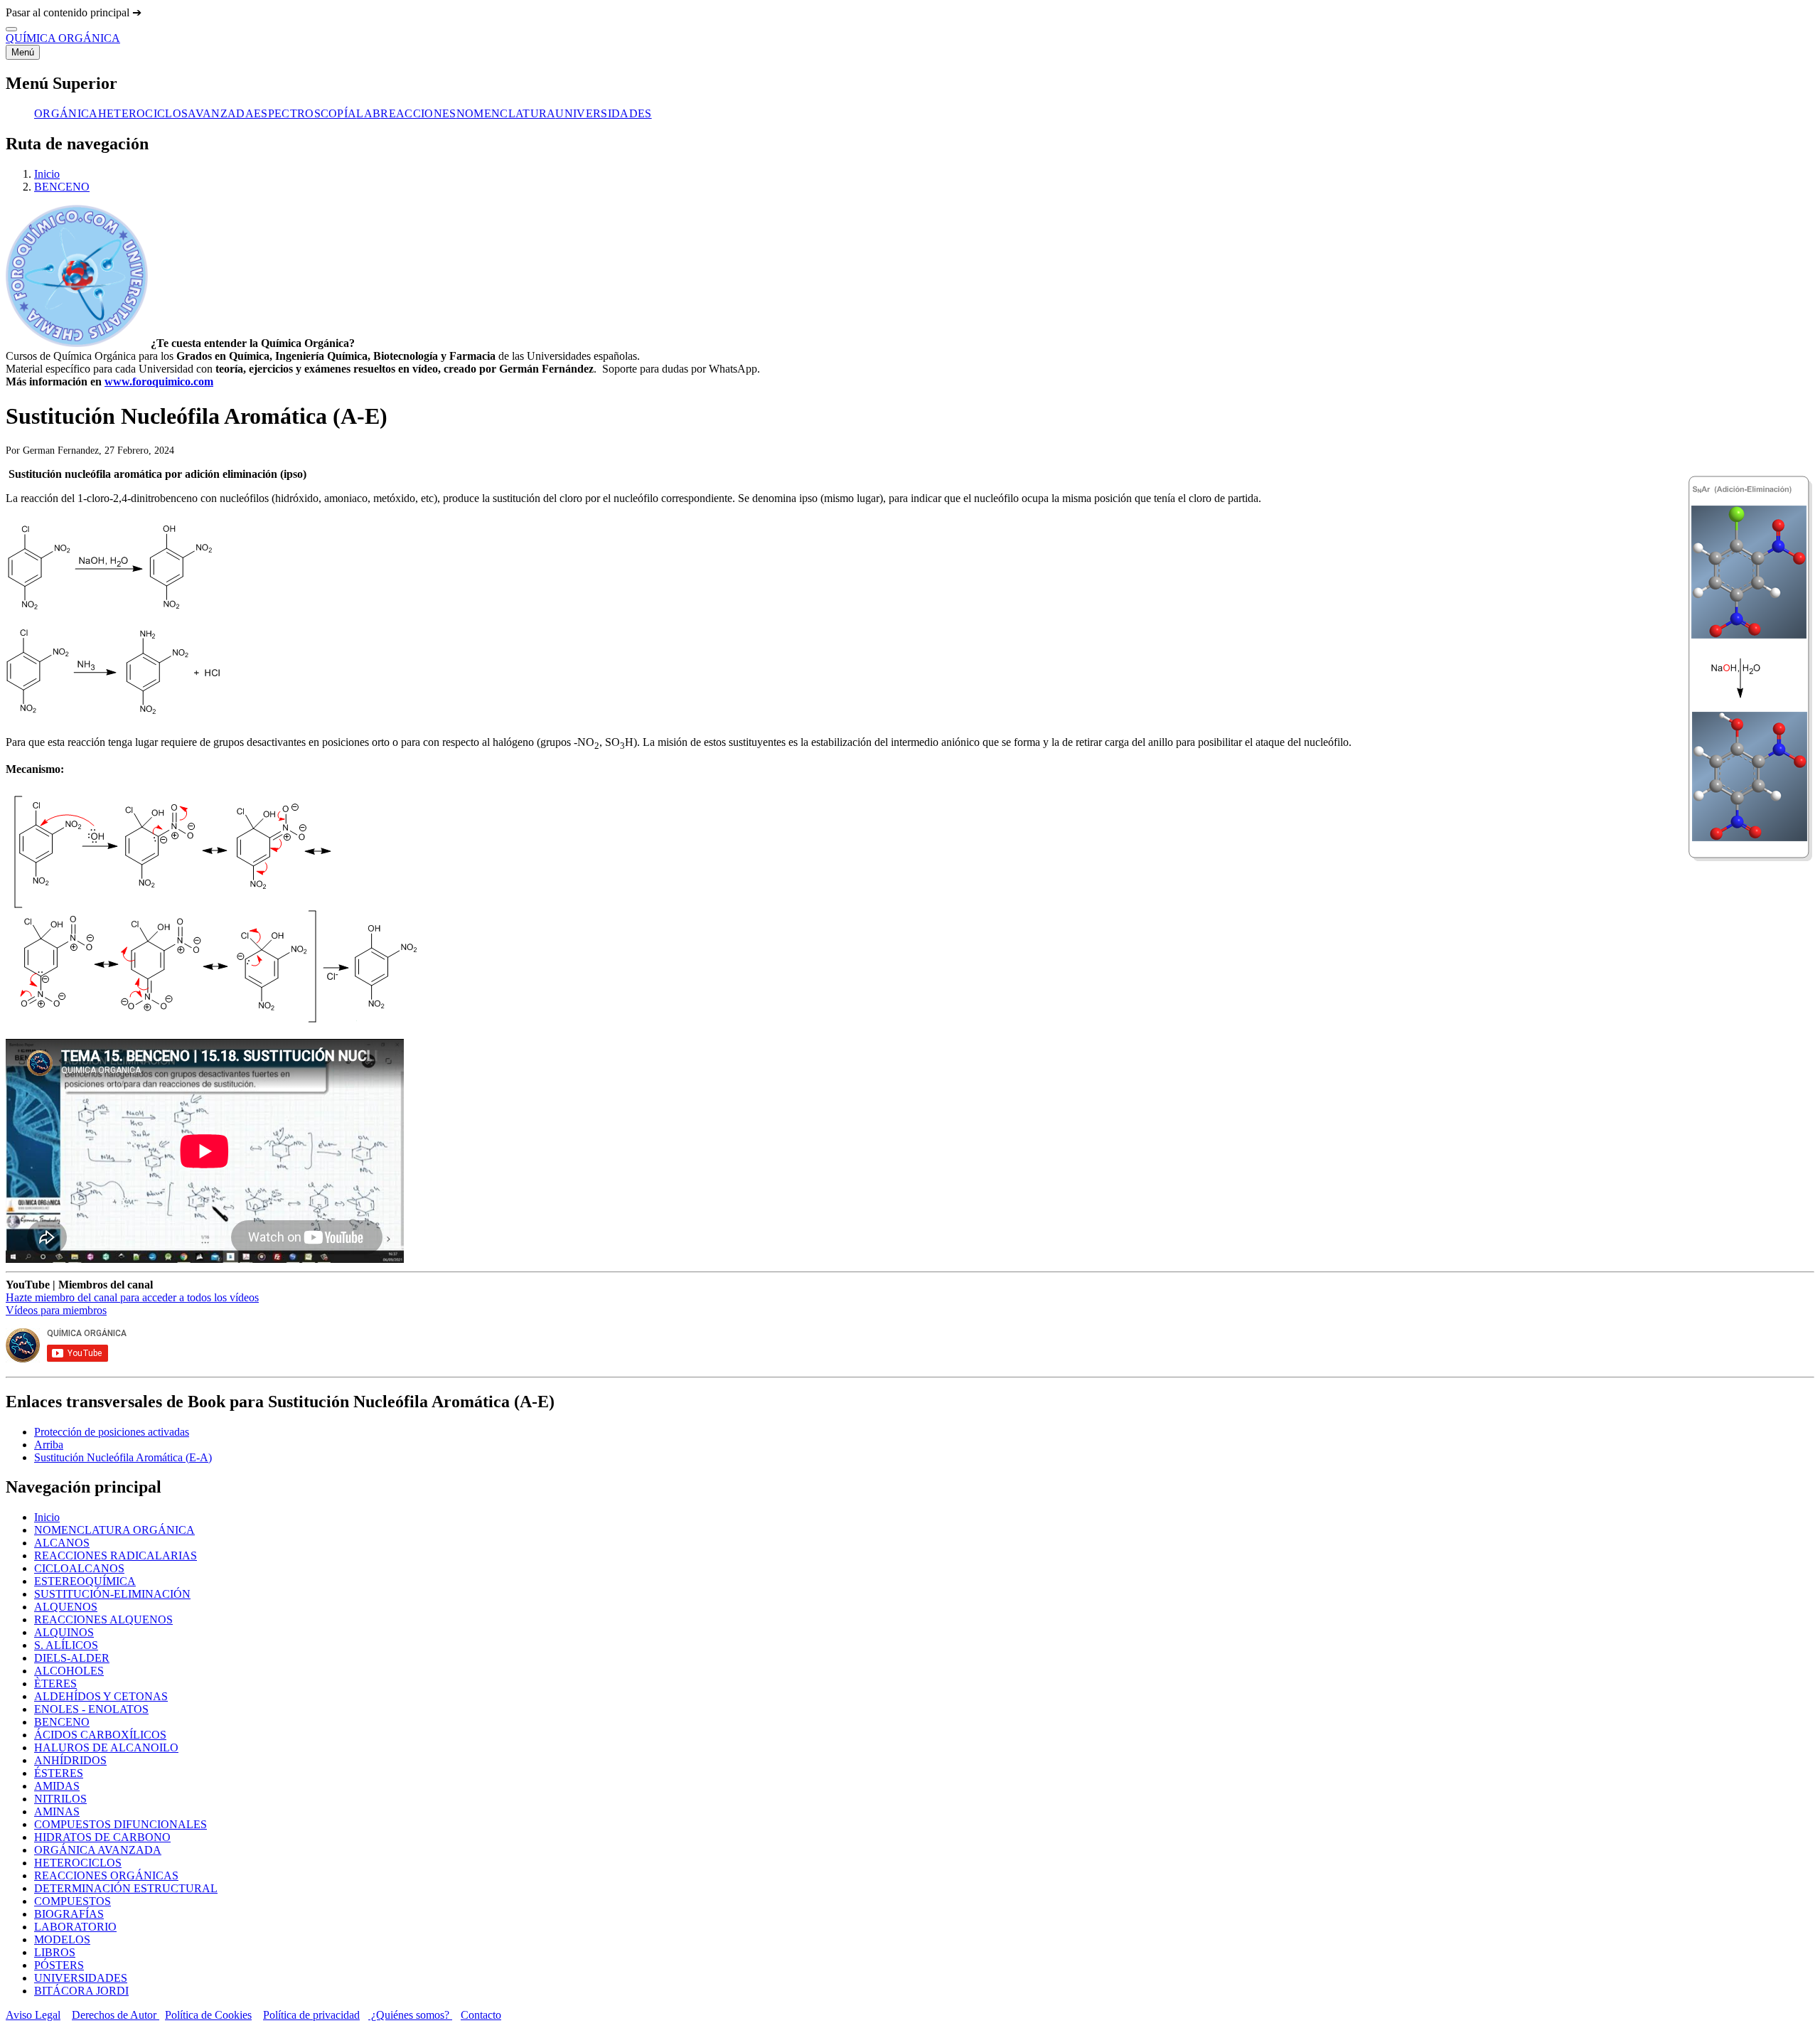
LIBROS (55, 1952)
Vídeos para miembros (56, 1310)
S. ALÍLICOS (66, 1645)
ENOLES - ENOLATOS (91, 1709)
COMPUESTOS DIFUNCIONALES (121, 1824)
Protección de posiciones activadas (112, 1432)
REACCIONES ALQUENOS (103, 1620)
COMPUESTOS (73, 1901)
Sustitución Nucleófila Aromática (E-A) (123, 1457)
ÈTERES (55, 1684)
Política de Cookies (208, 2015)
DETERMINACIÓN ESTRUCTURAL (126, 1888)
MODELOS (62, 1939)
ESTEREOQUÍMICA (85, 1581)
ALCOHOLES (69, 1671)
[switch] (11, 29)
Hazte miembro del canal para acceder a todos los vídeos (132, 1297)
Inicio (47, 174)
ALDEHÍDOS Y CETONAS (101, 1696)
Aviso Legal (33, 2015)
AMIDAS (57, 1786)
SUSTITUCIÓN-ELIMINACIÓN (112, 1594)
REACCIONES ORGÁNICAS (106, 1875)
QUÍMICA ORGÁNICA (63, 38)
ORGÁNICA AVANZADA (98, 1850)
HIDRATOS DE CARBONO (102, 1837)
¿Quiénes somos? (410, 2015)
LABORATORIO (75, 1927)
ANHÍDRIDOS (70, 1760)
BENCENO (62, 187)
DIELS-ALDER (72, 1658)
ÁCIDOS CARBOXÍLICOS (100, 1735)
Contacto (481, 2015)
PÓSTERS (59, 1965)
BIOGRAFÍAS (69, 1914)
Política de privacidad (311, 2015)
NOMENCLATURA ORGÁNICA (114, 1530)
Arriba (49, 1445)
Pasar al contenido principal (69, 12)
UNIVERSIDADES (81, 1978)
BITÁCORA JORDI (81, 1991)
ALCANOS (62, 1543)
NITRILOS (60, 1799)
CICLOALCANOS (79, 1568)
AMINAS (57, 1811)
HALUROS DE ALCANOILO (106, 1747)
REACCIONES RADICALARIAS (116, 1556)
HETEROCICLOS (78, 1863)
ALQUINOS (64, 1632)
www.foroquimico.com (159, 381)
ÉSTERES (59, 1773)
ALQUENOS (66, 1607)
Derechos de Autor (116, 2015)
